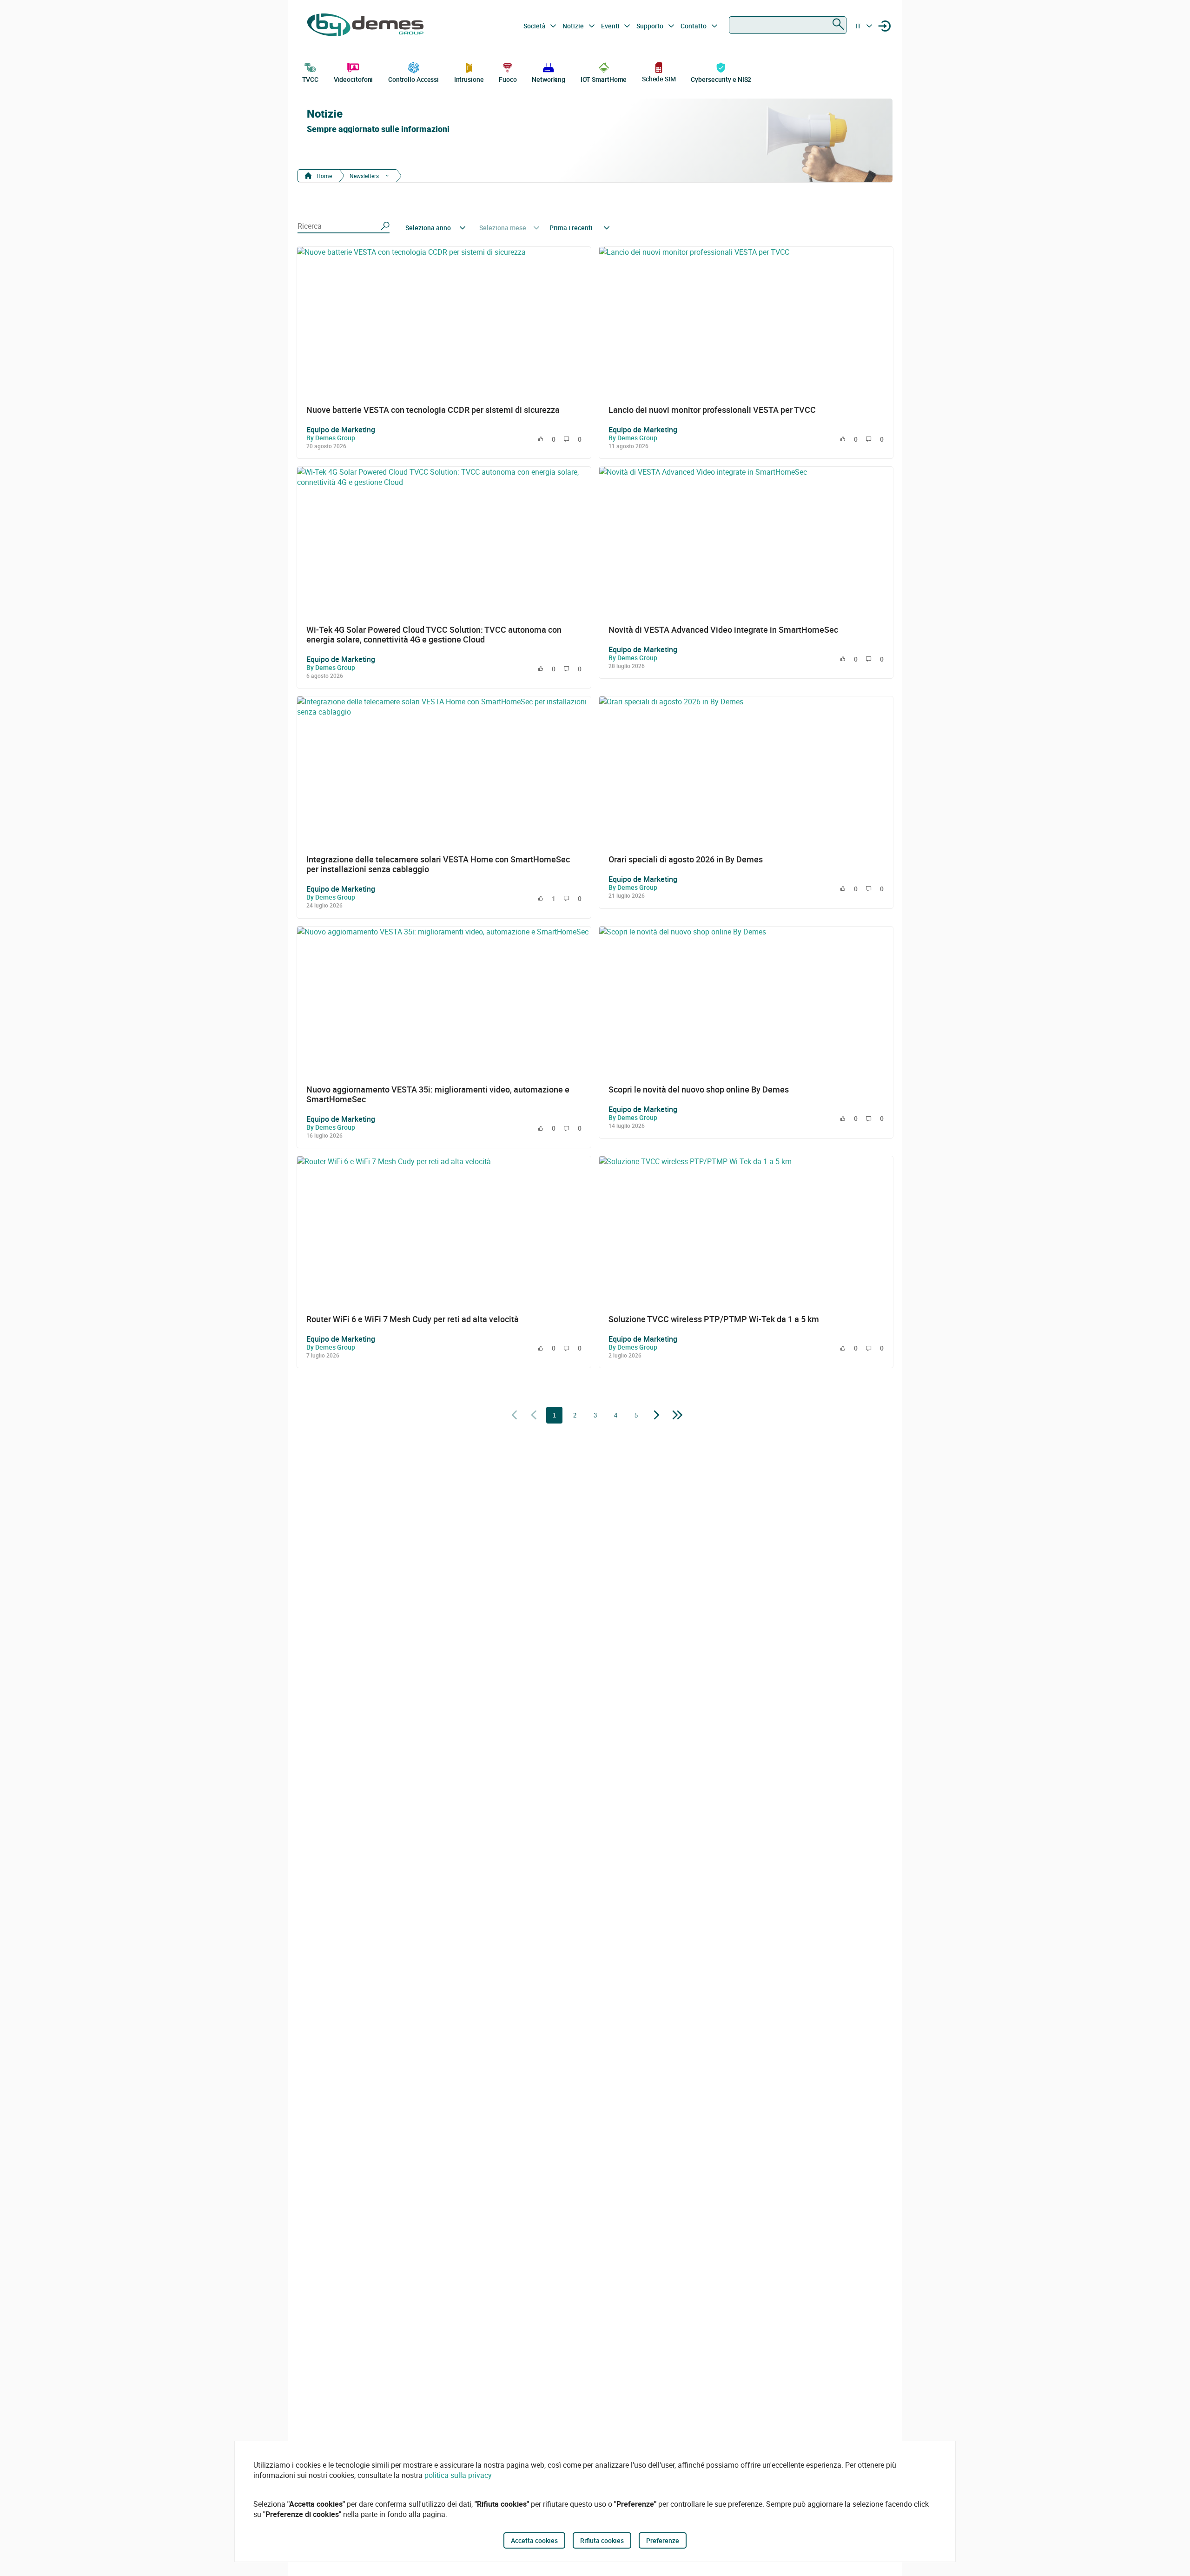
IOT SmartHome (604, 79)
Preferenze (663, 2540)
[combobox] (788, 25)
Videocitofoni (354, 79)
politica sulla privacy (458, 2475)
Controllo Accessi (413, 79)
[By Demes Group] (365, 26)
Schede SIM (659, 79)
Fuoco (508, 79)
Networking (549, 79)
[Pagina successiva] (657, 1416)
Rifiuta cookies (602, 2540)
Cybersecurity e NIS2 (721, 79)
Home (324, 176)
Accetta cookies (534, 2540)
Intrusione (469, 79)
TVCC (311, 79)
